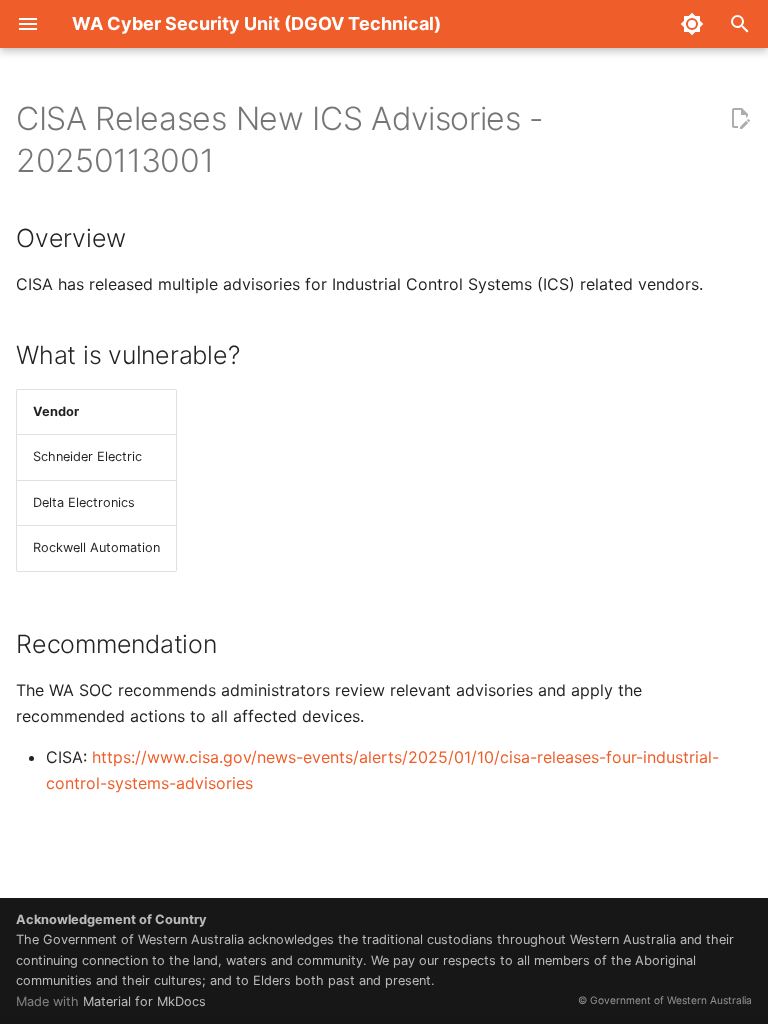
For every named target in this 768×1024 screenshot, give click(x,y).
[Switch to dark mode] (692, 24)
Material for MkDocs (144, 1001)
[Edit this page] (740, 119)
